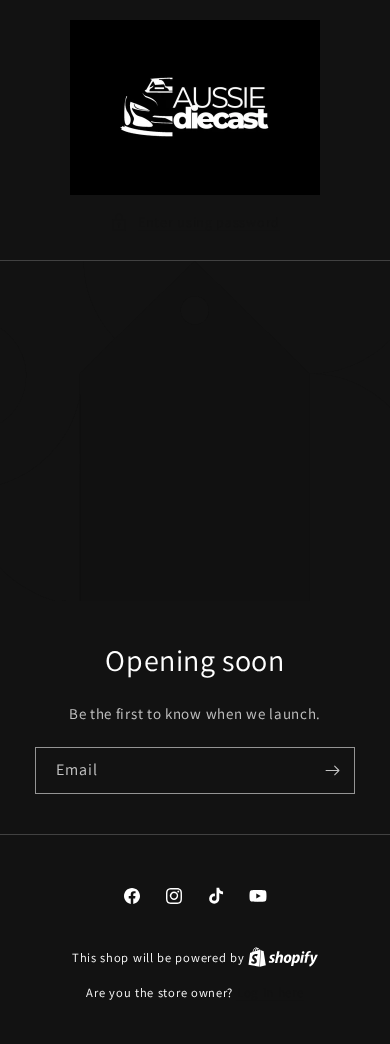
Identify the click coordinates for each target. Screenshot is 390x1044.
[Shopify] (283, 957)
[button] (195, 222)
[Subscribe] (332, 770)
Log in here (270, 992)
